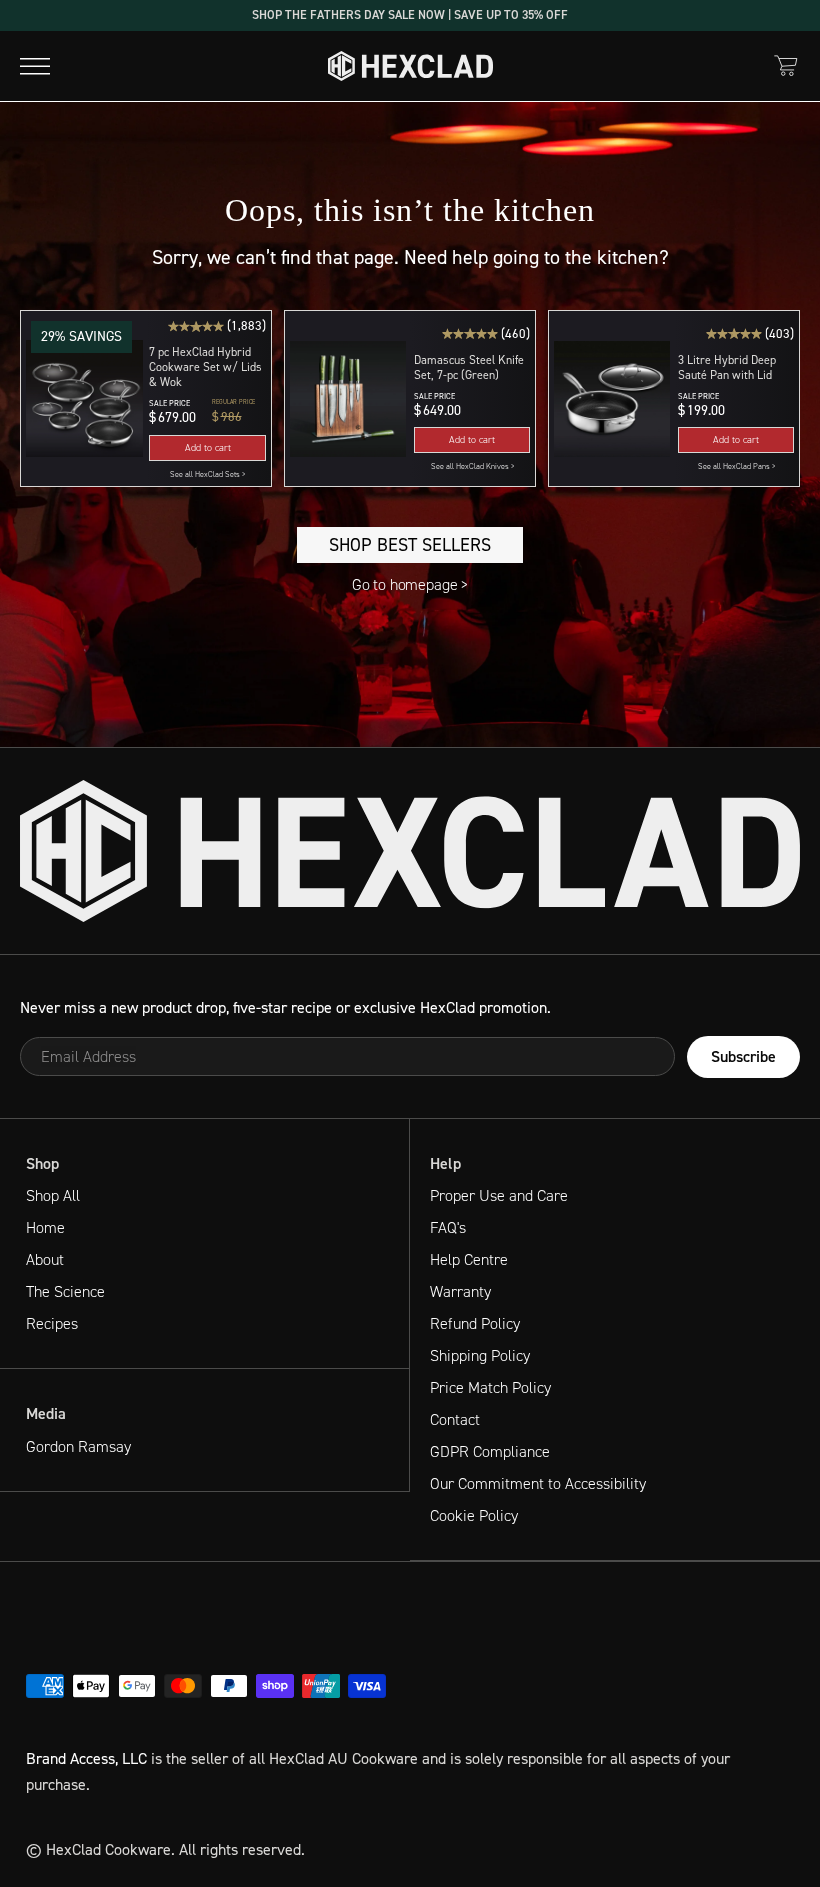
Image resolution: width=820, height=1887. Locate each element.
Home (45, 1227)
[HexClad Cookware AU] (410, 851)
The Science (65, 1291)
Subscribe (743, 1056)
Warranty (460, 1291)
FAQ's (448, 1227)
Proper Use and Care (499, 1195)
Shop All (53, 1195)
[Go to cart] (786, 65)
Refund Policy (475, 1323)
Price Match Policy (490, 1387)
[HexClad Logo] (410, 66)
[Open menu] (35, 66)
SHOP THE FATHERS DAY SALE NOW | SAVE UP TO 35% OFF (410, 14)
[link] (207, 475)
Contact (455, 1419)
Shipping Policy (480, 1355)
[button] (207, 448)
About (45, 1259)
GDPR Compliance (490, 1451)
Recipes (52, 1323)
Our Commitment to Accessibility (538, 1483)
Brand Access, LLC (86, 1758)
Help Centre (469, 1259)
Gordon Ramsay (78, 1446)
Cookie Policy (474, 1515)
